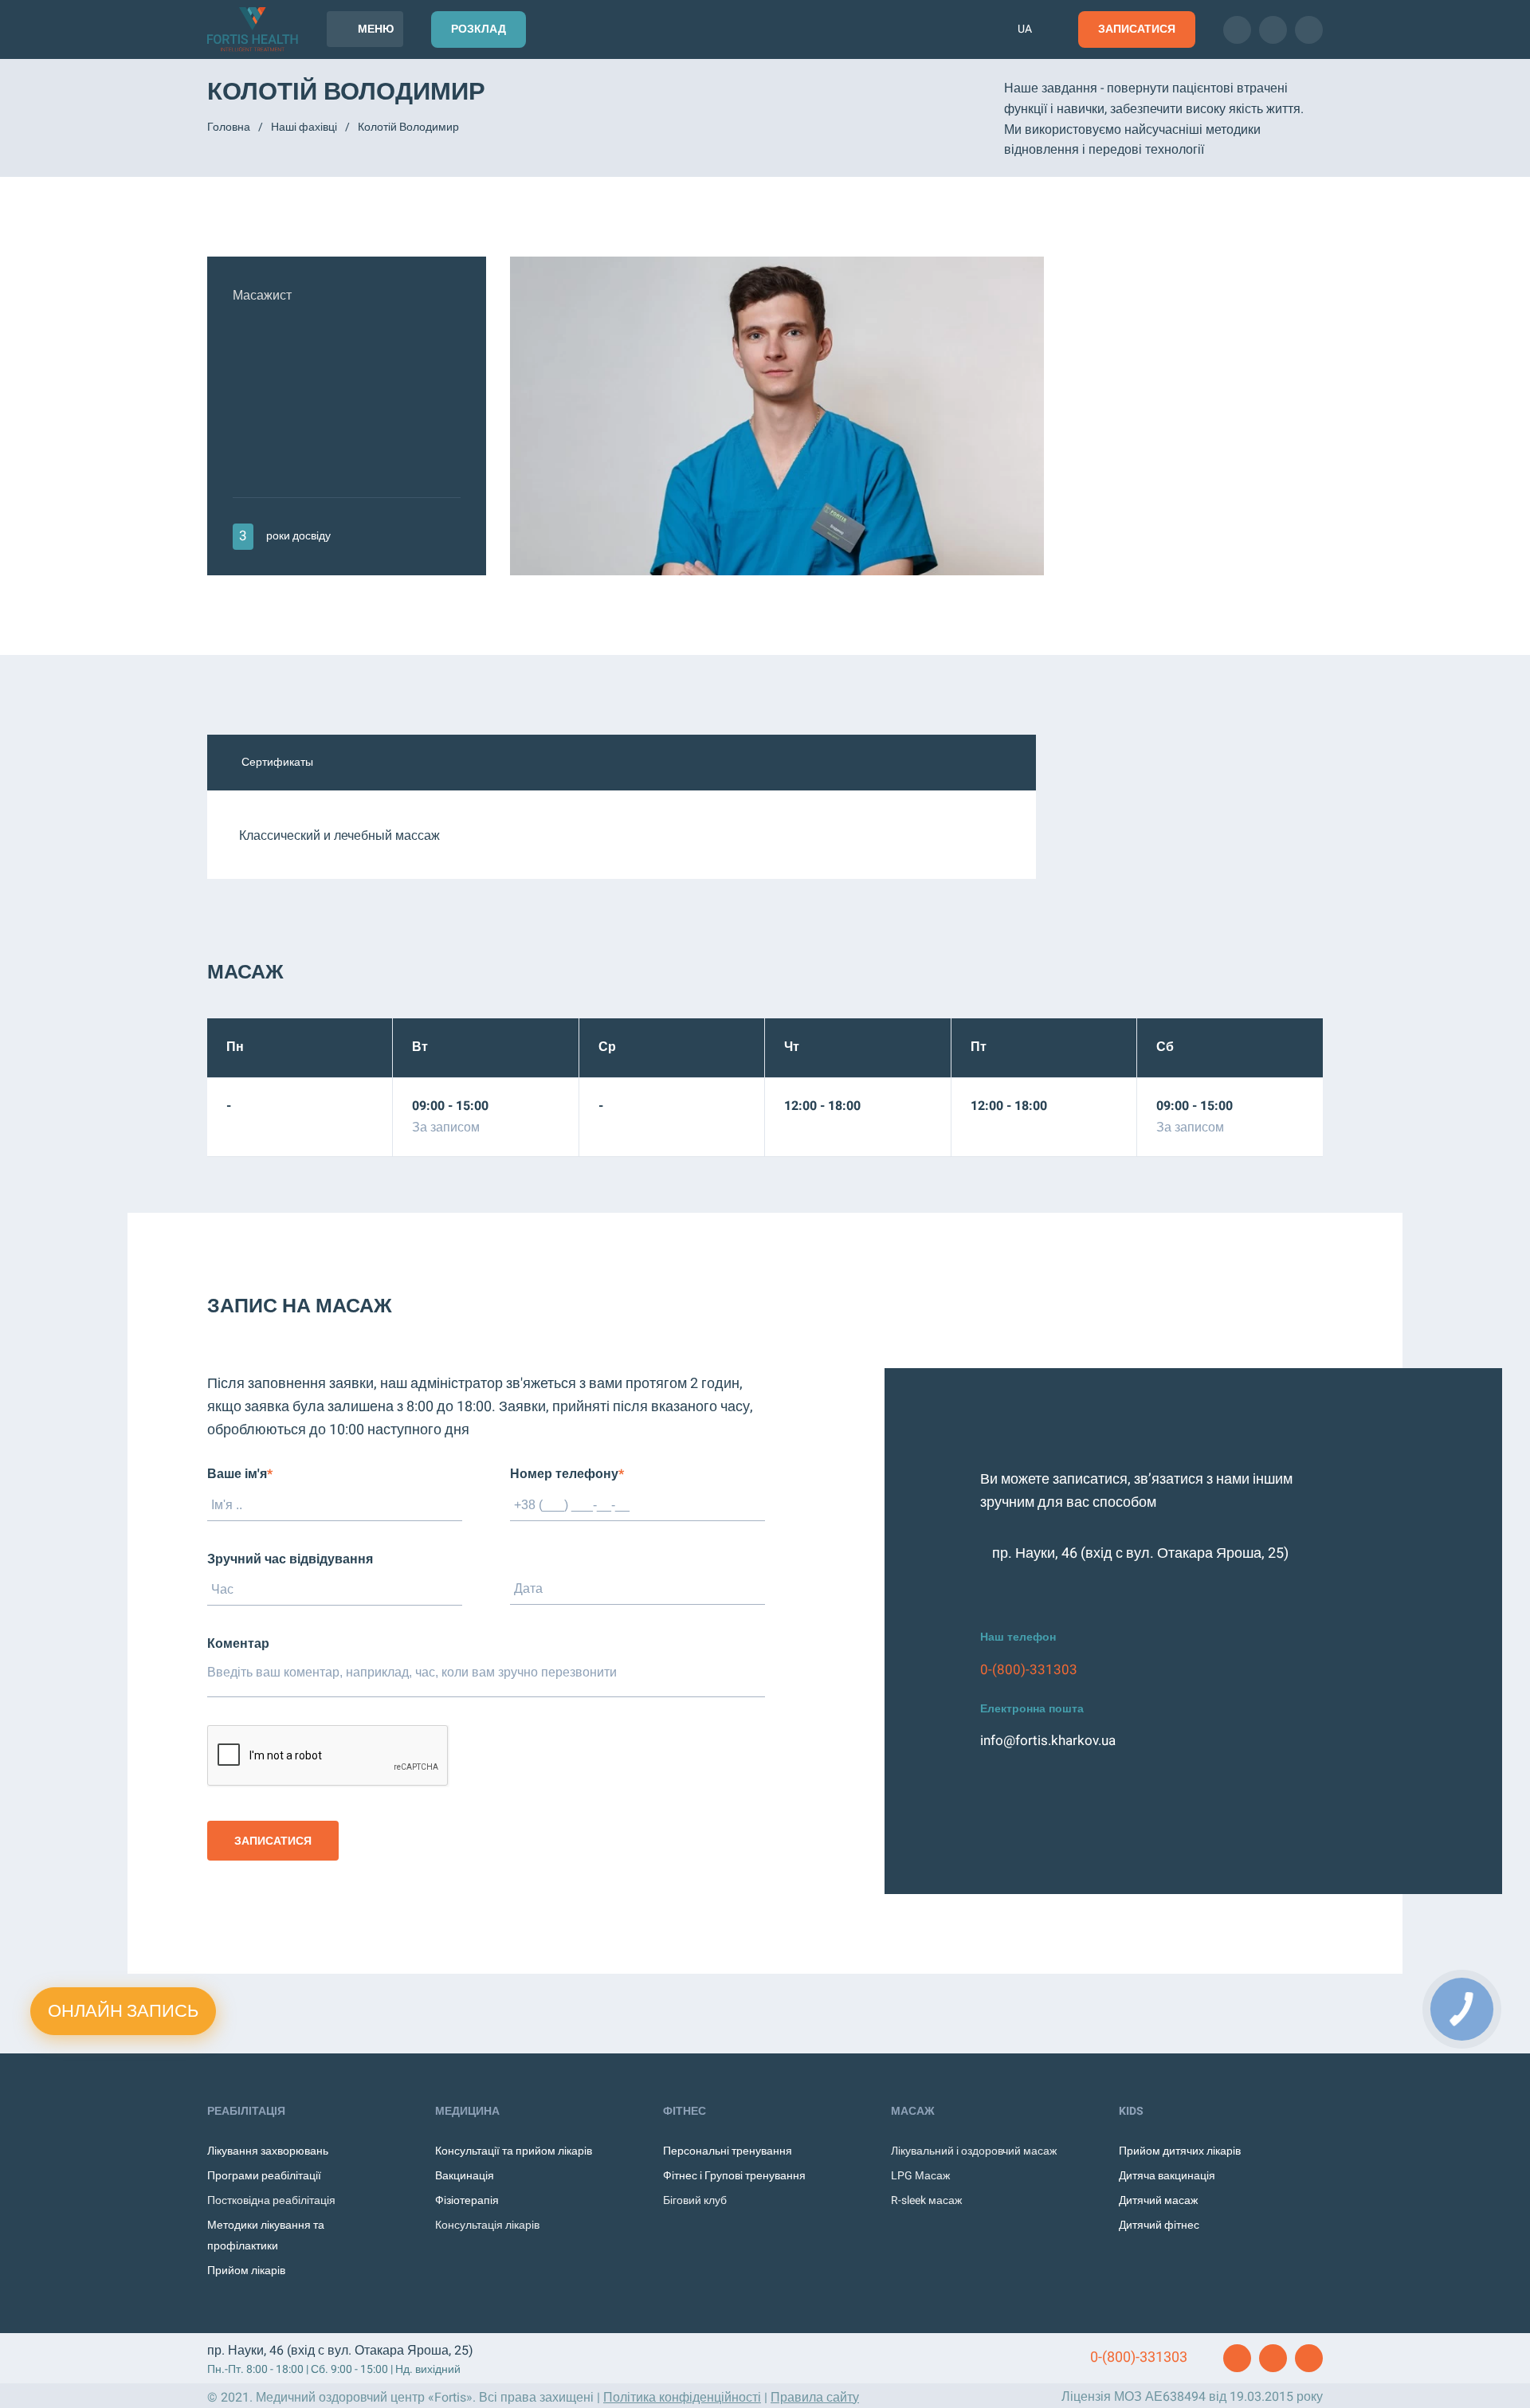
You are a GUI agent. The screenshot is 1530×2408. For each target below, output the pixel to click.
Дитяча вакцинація (1167, 2176)
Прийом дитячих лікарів (1180, 2151)
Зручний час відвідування (290, 1559)
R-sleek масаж (926, 2200)
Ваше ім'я (240, 1474)
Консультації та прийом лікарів (514, 2151)
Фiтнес (685, 2111)
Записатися (1137, 29)
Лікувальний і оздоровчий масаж (974, 2151)
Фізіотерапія (467, 2200)
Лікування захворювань (268, 2151)
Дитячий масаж (1158, 2200)
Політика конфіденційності (682, 2398)
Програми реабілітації (264, 2176)
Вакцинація (465, 2176)
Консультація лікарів (487, 2225)
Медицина (467, 2111)
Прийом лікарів (246, 2271)
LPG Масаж (920, 2176)
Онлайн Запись (123, 2011)
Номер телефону (567, 1474)
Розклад (479, 29)
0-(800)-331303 (1029, 1670)
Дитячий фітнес (1159, 2225)
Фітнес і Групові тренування (734, 2176)
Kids (1131, 2111)
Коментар (238, 1644)
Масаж (913, 2111)
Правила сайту (815, 2398)
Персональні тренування (728, 2151)
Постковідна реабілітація (271, 2200)
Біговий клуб (695, 2200)
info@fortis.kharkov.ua (1048, 1741)
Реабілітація (246, 2111)
